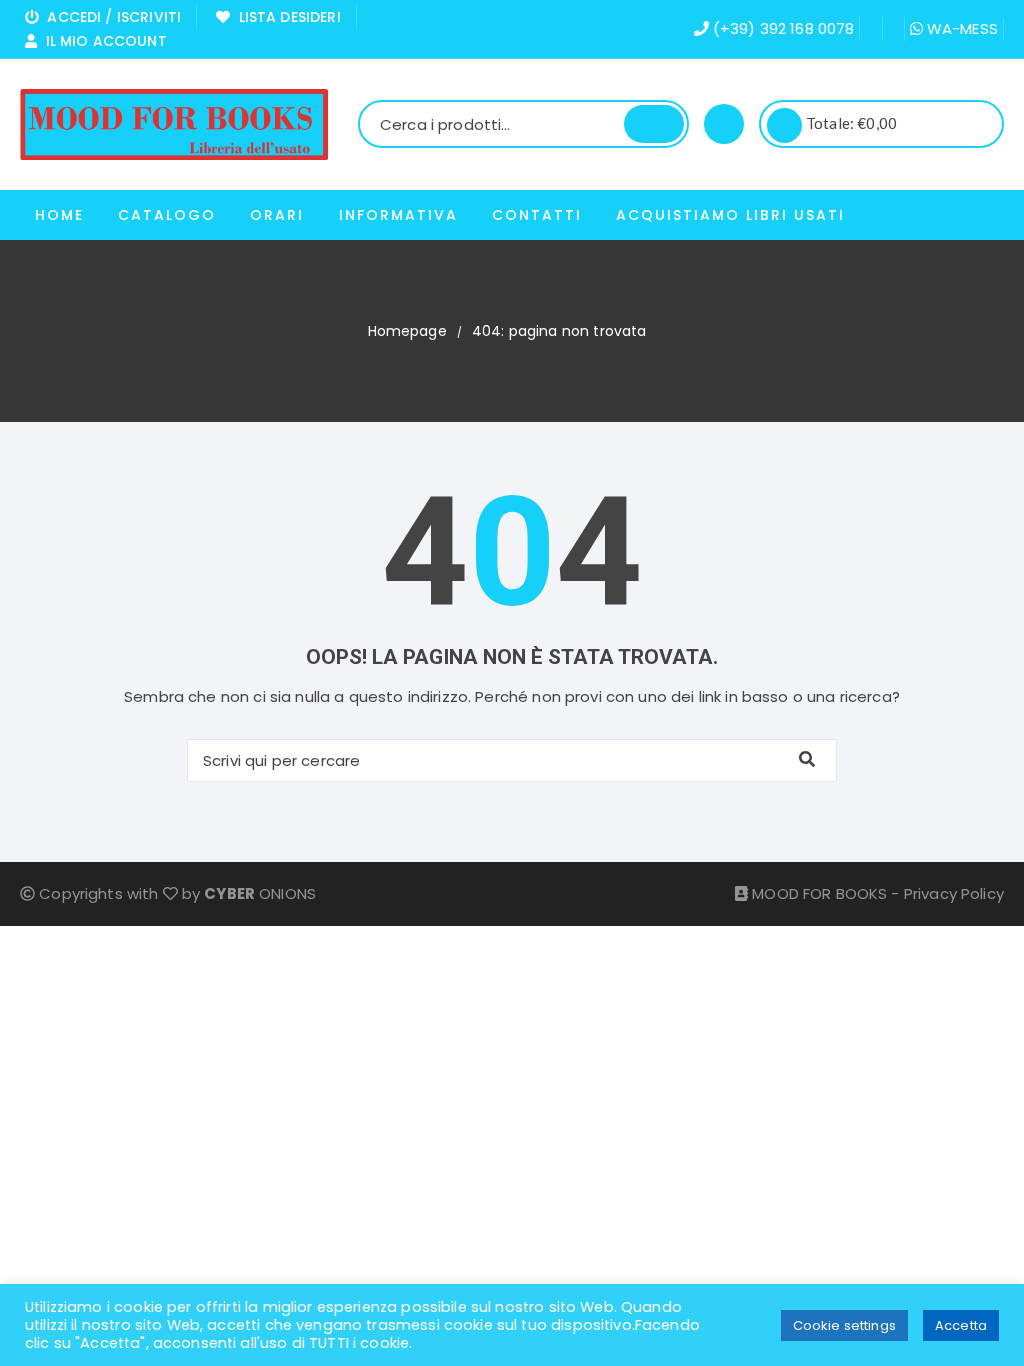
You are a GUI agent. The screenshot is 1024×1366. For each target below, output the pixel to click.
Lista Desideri (285, 17)
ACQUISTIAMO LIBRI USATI (730, 215)
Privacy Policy (954, 893)
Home (59, 215)
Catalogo (167, 215)
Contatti (537, 215)
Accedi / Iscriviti (110, 17)
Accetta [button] (961, 1325)
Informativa (398, 215)
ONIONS (260, 893)
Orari (277, 215)
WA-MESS (960, 28)
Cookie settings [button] (844, 1325)
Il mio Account (101, 41)
